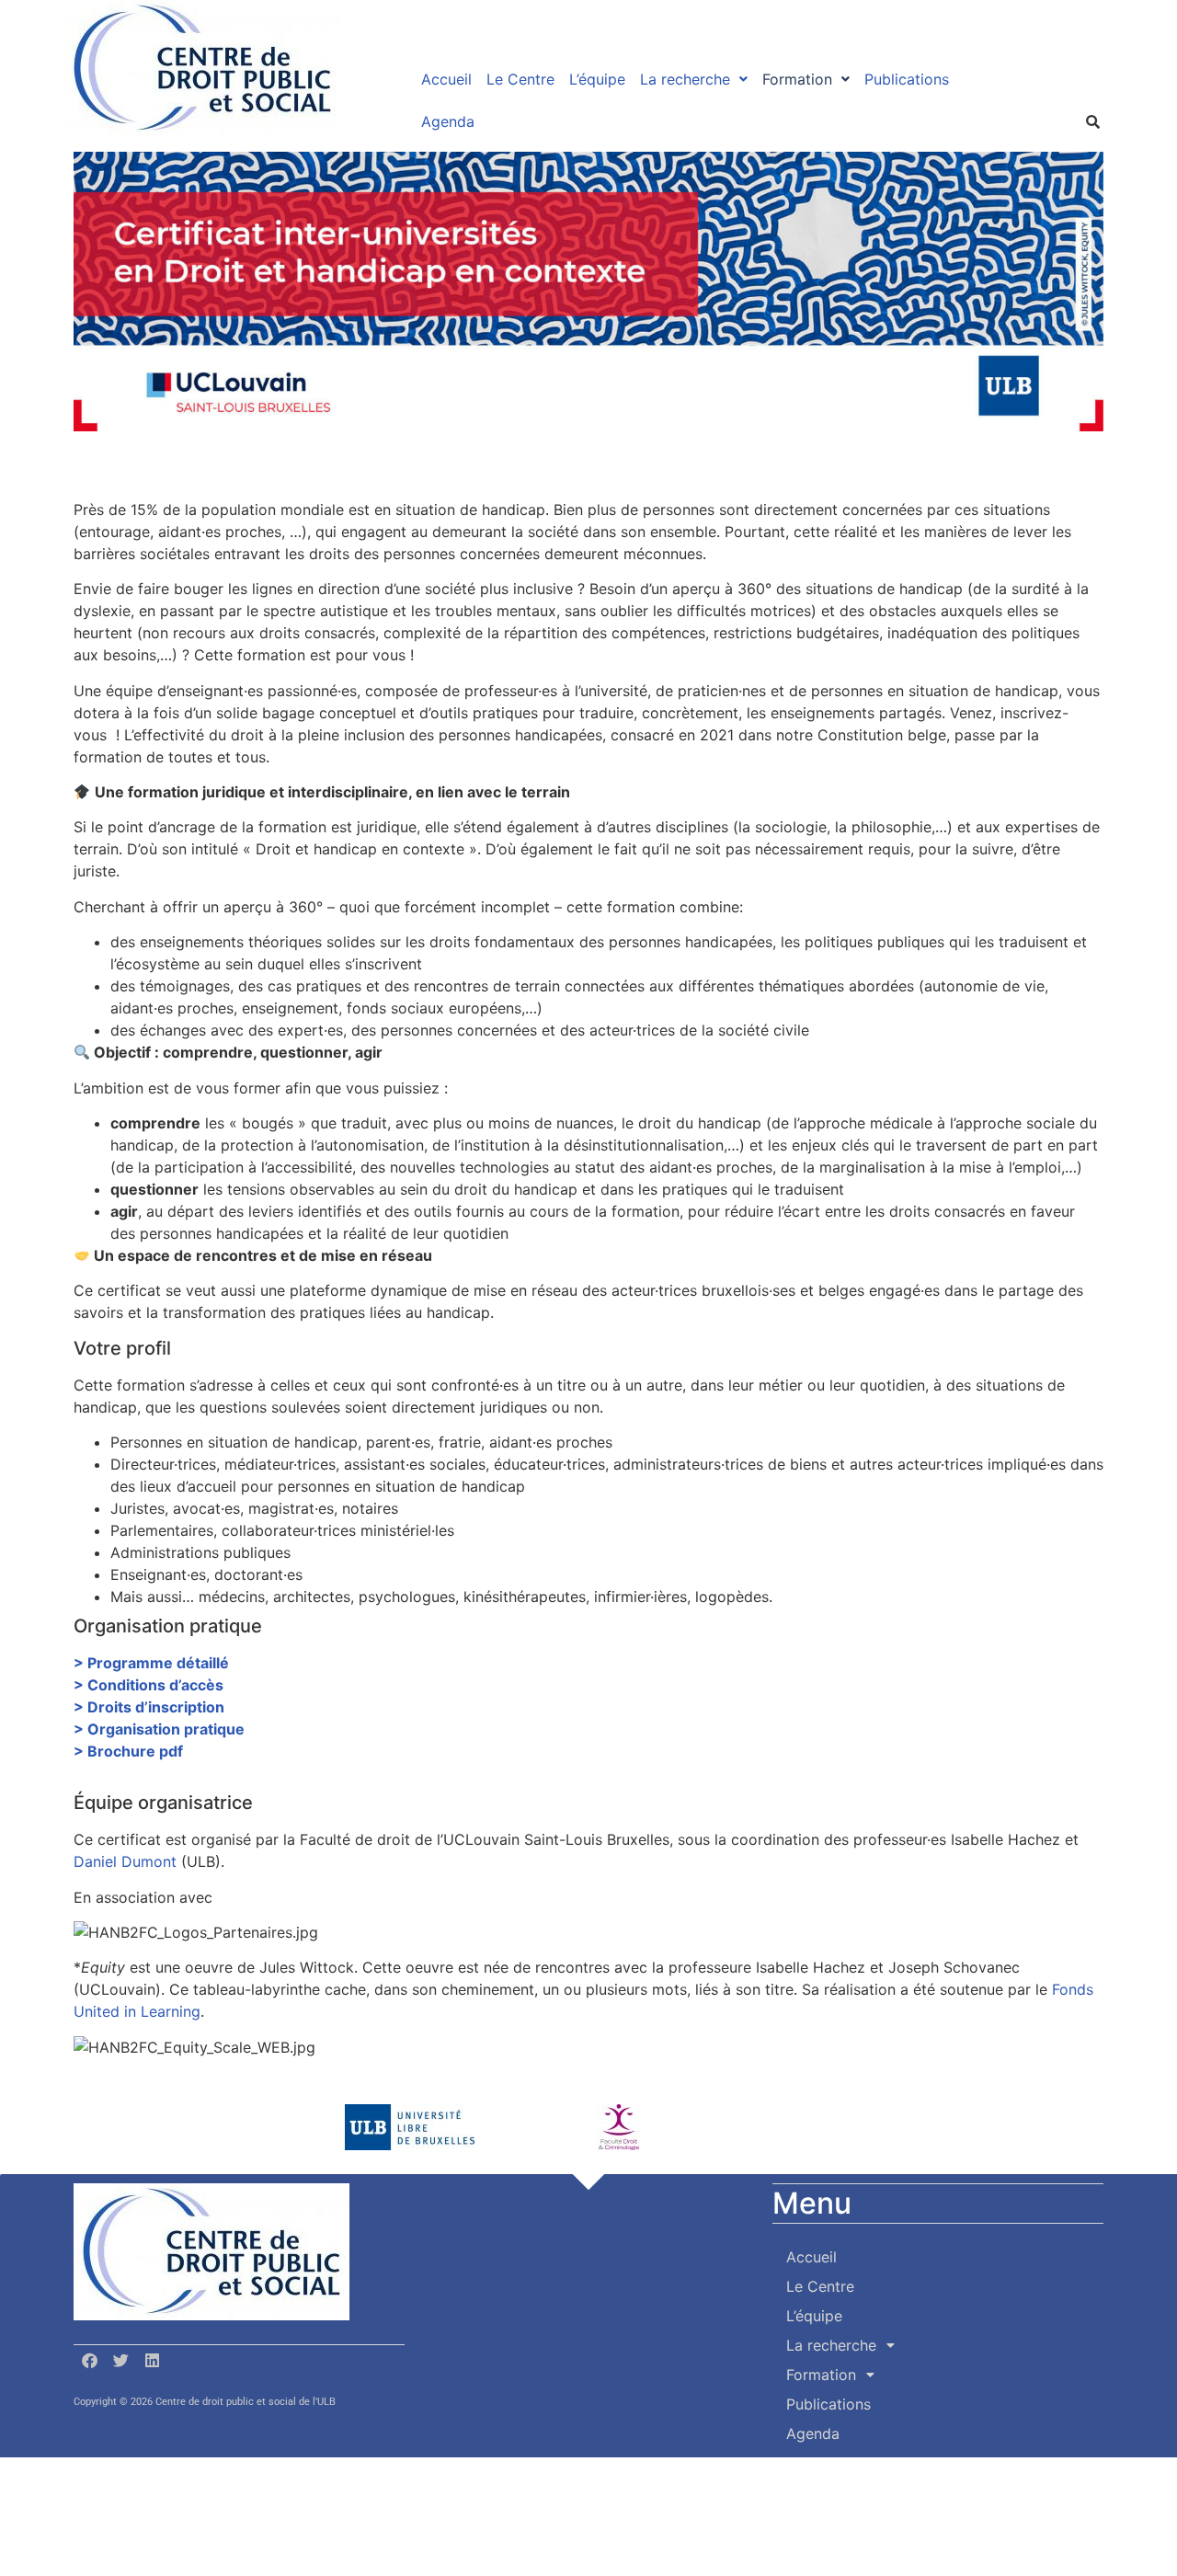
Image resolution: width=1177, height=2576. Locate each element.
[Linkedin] (152, 2361)
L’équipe (597, 79)
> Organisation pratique (159, 1729)
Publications (907, 79)
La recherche (685, 79)
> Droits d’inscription (149, 1707)
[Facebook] (89, 2361)
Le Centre (520, 79)
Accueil (446, 79)
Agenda (448, 121)
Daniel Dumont (125, 1861)
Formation (797, 79)
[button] (694, 79)
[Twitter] (120, 2361)
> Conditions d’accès (149, 1685)
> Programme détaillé (151, 1663)
